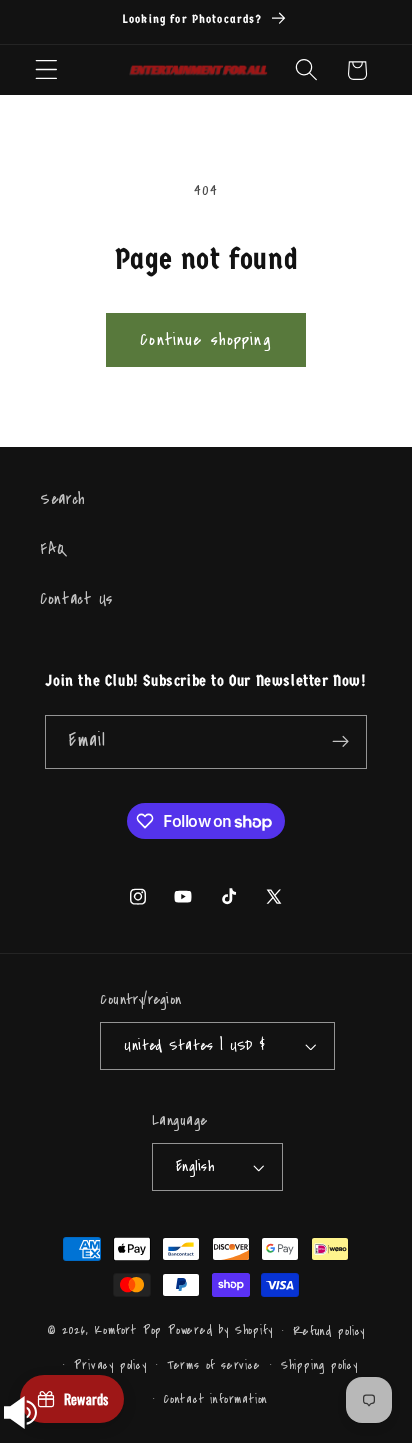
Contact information (216, 1399)
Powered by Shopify (220, 1330)
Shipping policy (319, 1365)
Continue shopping (206, 340)
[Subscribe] (340, 742)
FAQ (53, 549)
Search (63, 499)
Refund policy (329, 1331)
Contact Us (76, 599)
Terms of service (214, 1365)
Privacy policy (110, 1365)
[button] (46, 70)
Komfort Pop (128, 1330)
